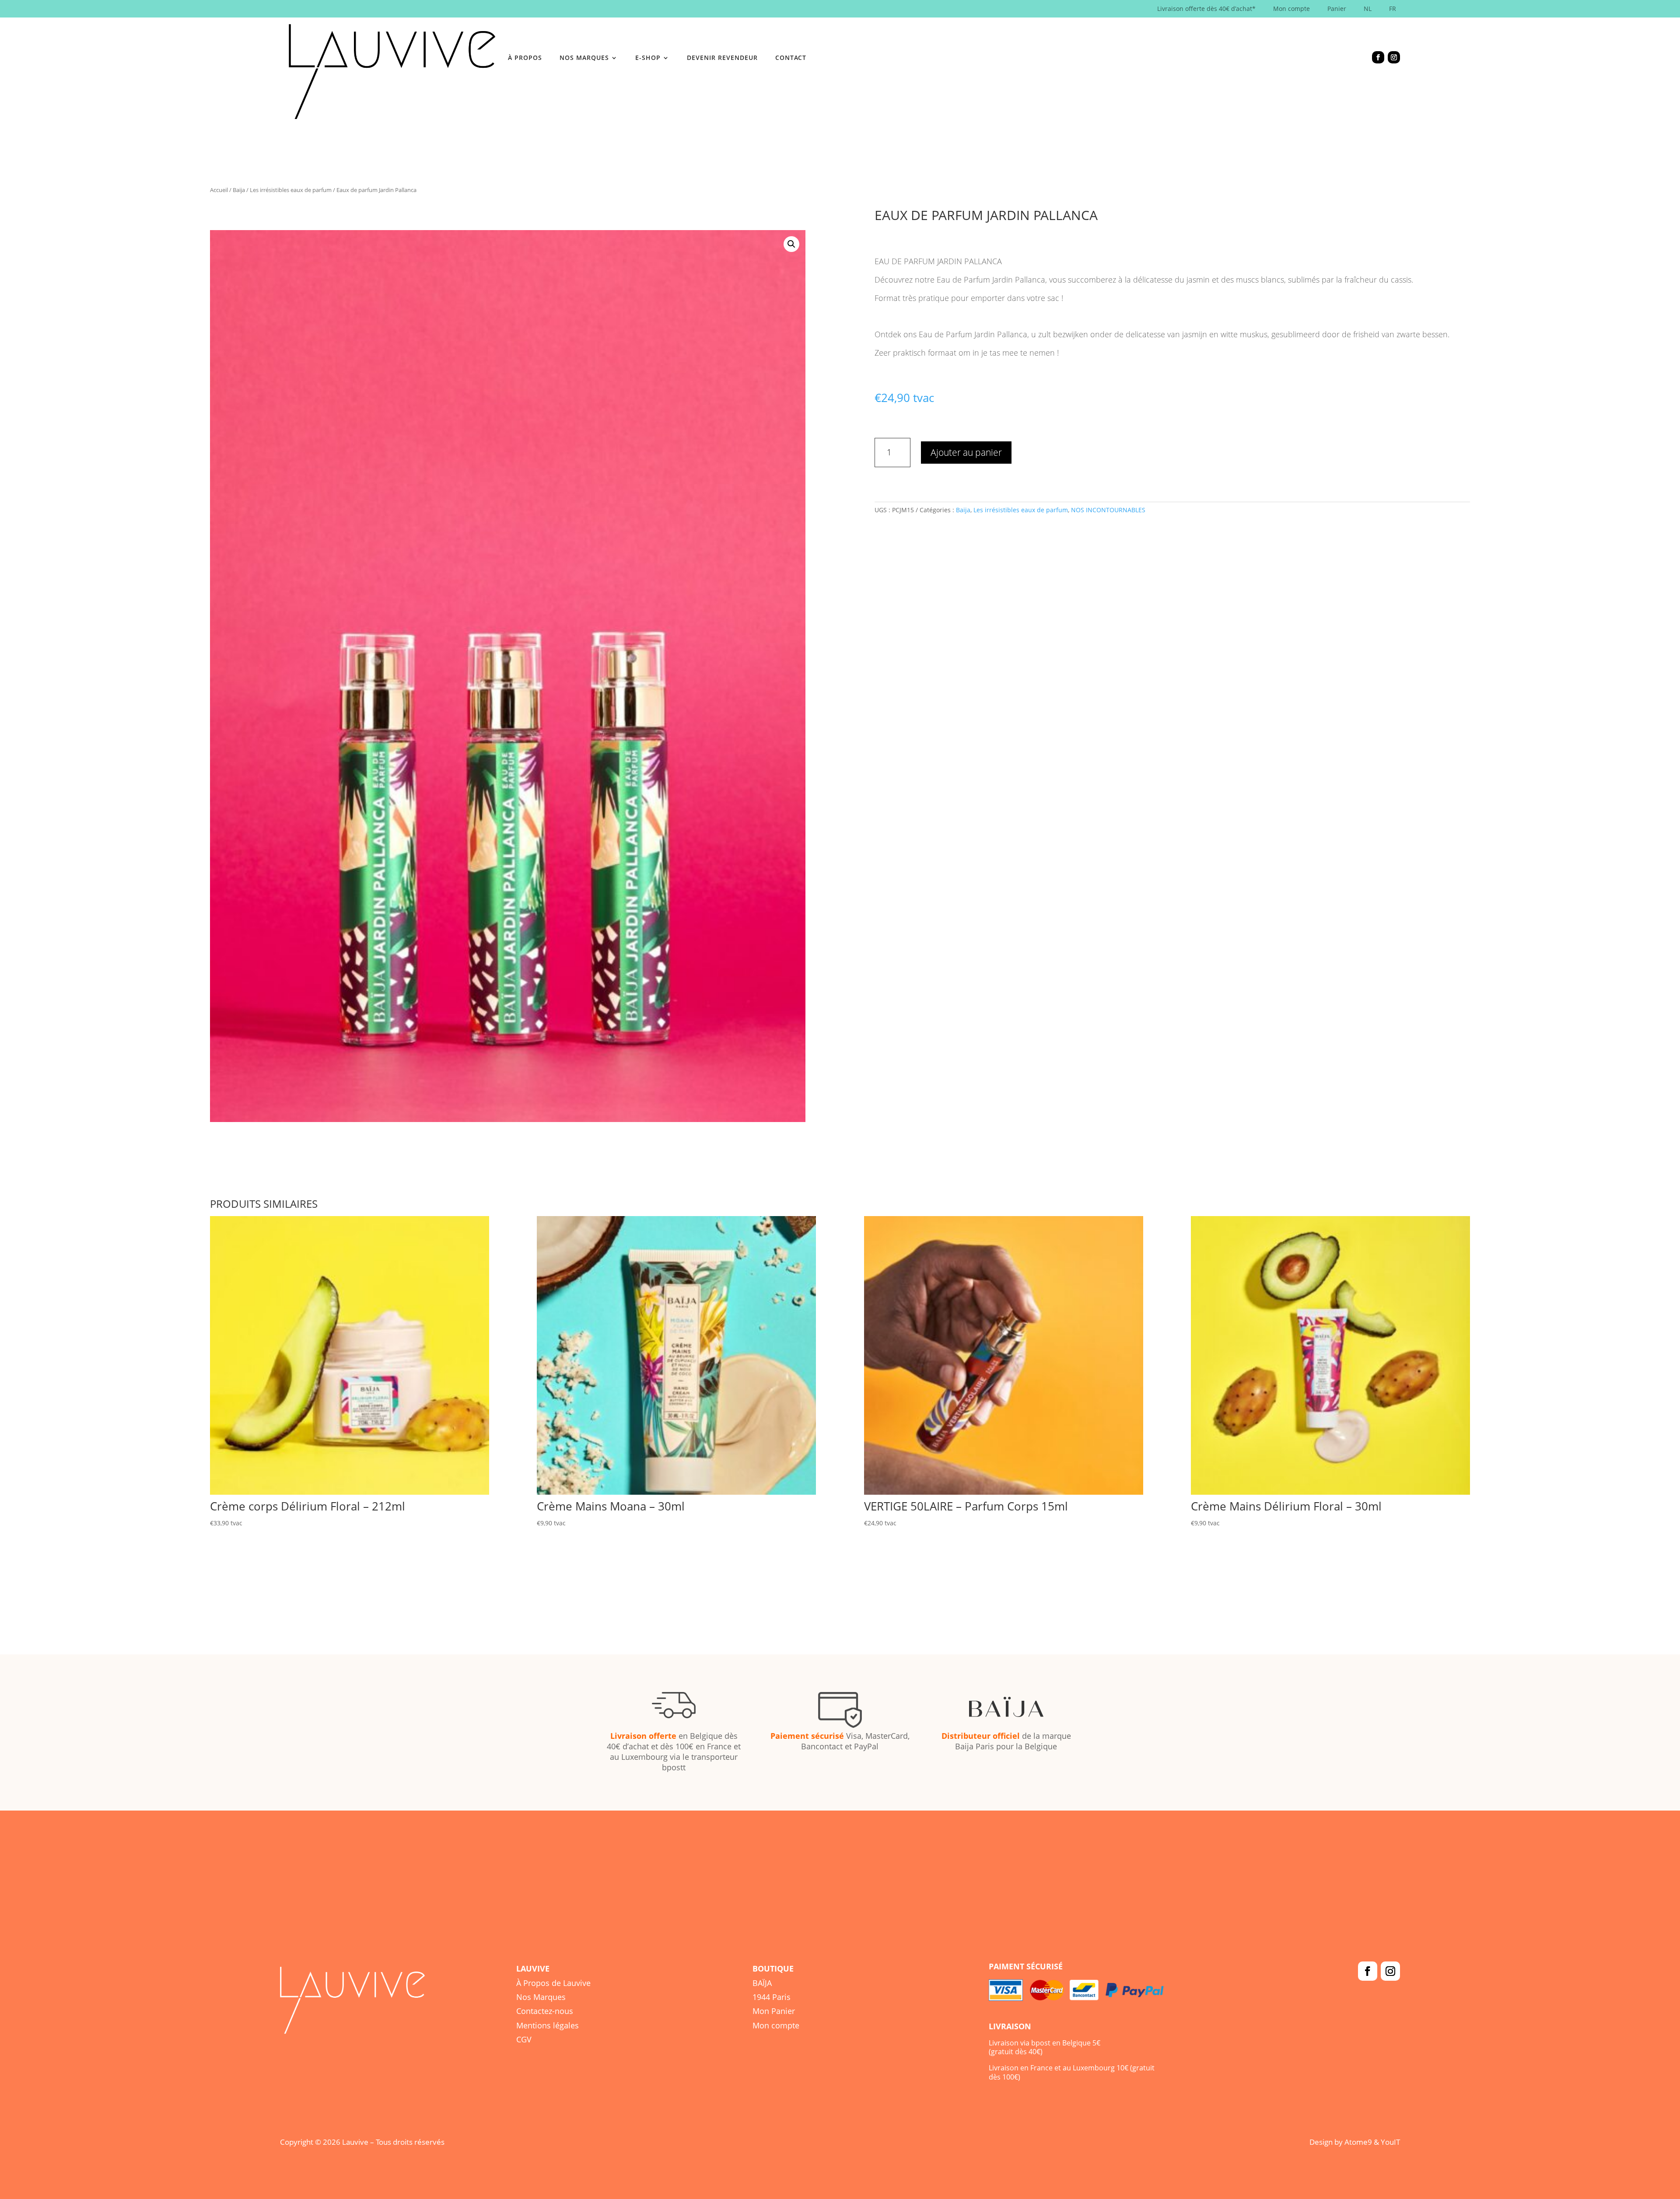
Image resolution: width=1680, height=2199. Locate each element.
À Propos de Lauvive (553, 1983)
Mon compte (1291, 9)
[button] (791, 244)
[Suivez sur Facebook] (1378, 57)
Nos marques (584, 58)
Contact (791, 58)
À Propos (525, 58)
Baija (239, 190)
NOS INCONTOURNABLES (1108, 510)
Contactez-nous (545, 2011)
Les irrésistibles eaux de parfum (291, 190)
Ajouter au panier (966, 452)
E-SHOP (648, 58)
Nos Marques (541, 1997)
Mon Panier (774, 2011)
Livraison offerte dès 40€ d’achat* (1206, 9)
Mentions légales (548, 2025)
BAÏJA (762, 1983)
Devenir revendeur (722, 58)
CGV (524, 2039)
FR (1393, 9)
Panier (1337, 9)
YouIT (1390, 2142)
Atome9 (1358, 2142)
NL (1368, 9)
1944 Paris (772, 1997)
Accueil (219, 190)
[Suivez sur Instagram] (1394, 57)
